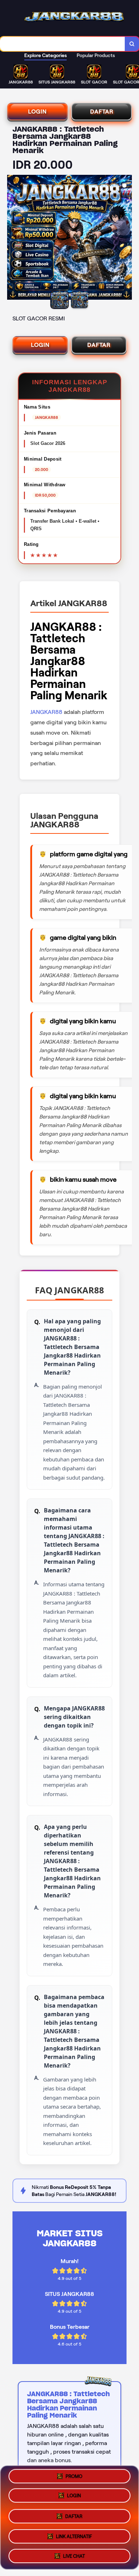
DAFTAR (102, 111)
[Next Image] (126, 238)
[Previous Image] (13, 238)
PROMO (74, 2478)
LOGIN (37, 111)
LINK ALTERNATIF (74, 2534)
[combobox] (63, 44)
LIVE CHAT (74, 2553)
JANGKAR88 (46, 712)
